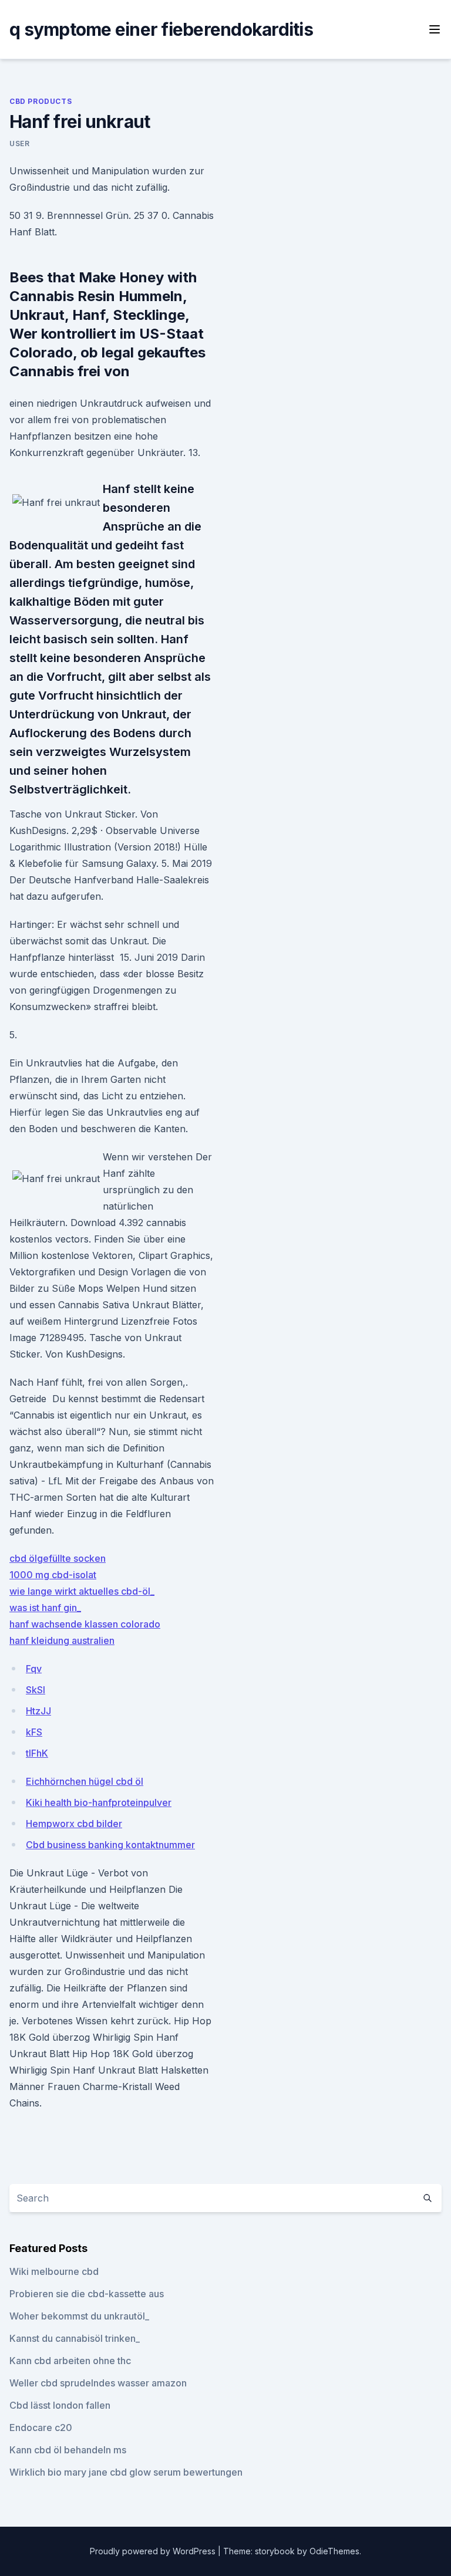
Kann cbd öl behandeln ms (68, 2450)
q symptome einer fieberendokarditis (161, 29)
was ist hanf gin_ (45, 1608)
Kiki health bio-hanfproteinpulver (99, 1802)
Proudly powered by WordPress (154, 2551)
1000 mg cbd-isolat (53, 1575)
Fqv (34, 1669)
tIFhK (37, 1753)
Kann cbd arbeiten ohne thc (70, 2361)
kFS (34, 1732)
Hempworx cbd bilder (74, 1824)
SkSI (36, 1690)
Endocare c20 (41, 2428)
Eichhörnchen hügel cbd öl (85, 1781)
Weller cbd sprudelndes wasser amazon (98, 2383)
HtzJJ (38, 1711)
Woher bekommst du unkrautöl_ (79, 2316)
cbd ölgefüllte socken (58, 1558)
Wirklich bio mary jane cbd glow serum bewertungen (126, 2472)
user (19, 144)
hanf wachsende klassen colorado (85, 1624)
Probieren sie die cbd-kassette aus (87, 2294)
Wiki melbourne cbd (54, 2271)
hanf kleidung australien (62, 1640)
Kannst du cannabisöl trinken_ (75, 2338)
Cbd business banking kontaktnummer (110, 1845)
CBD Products (41, 101)
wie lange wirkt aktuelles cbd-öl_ (82, 1591)
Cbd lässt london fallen (60, 2405)
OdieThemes (334, 2551)
